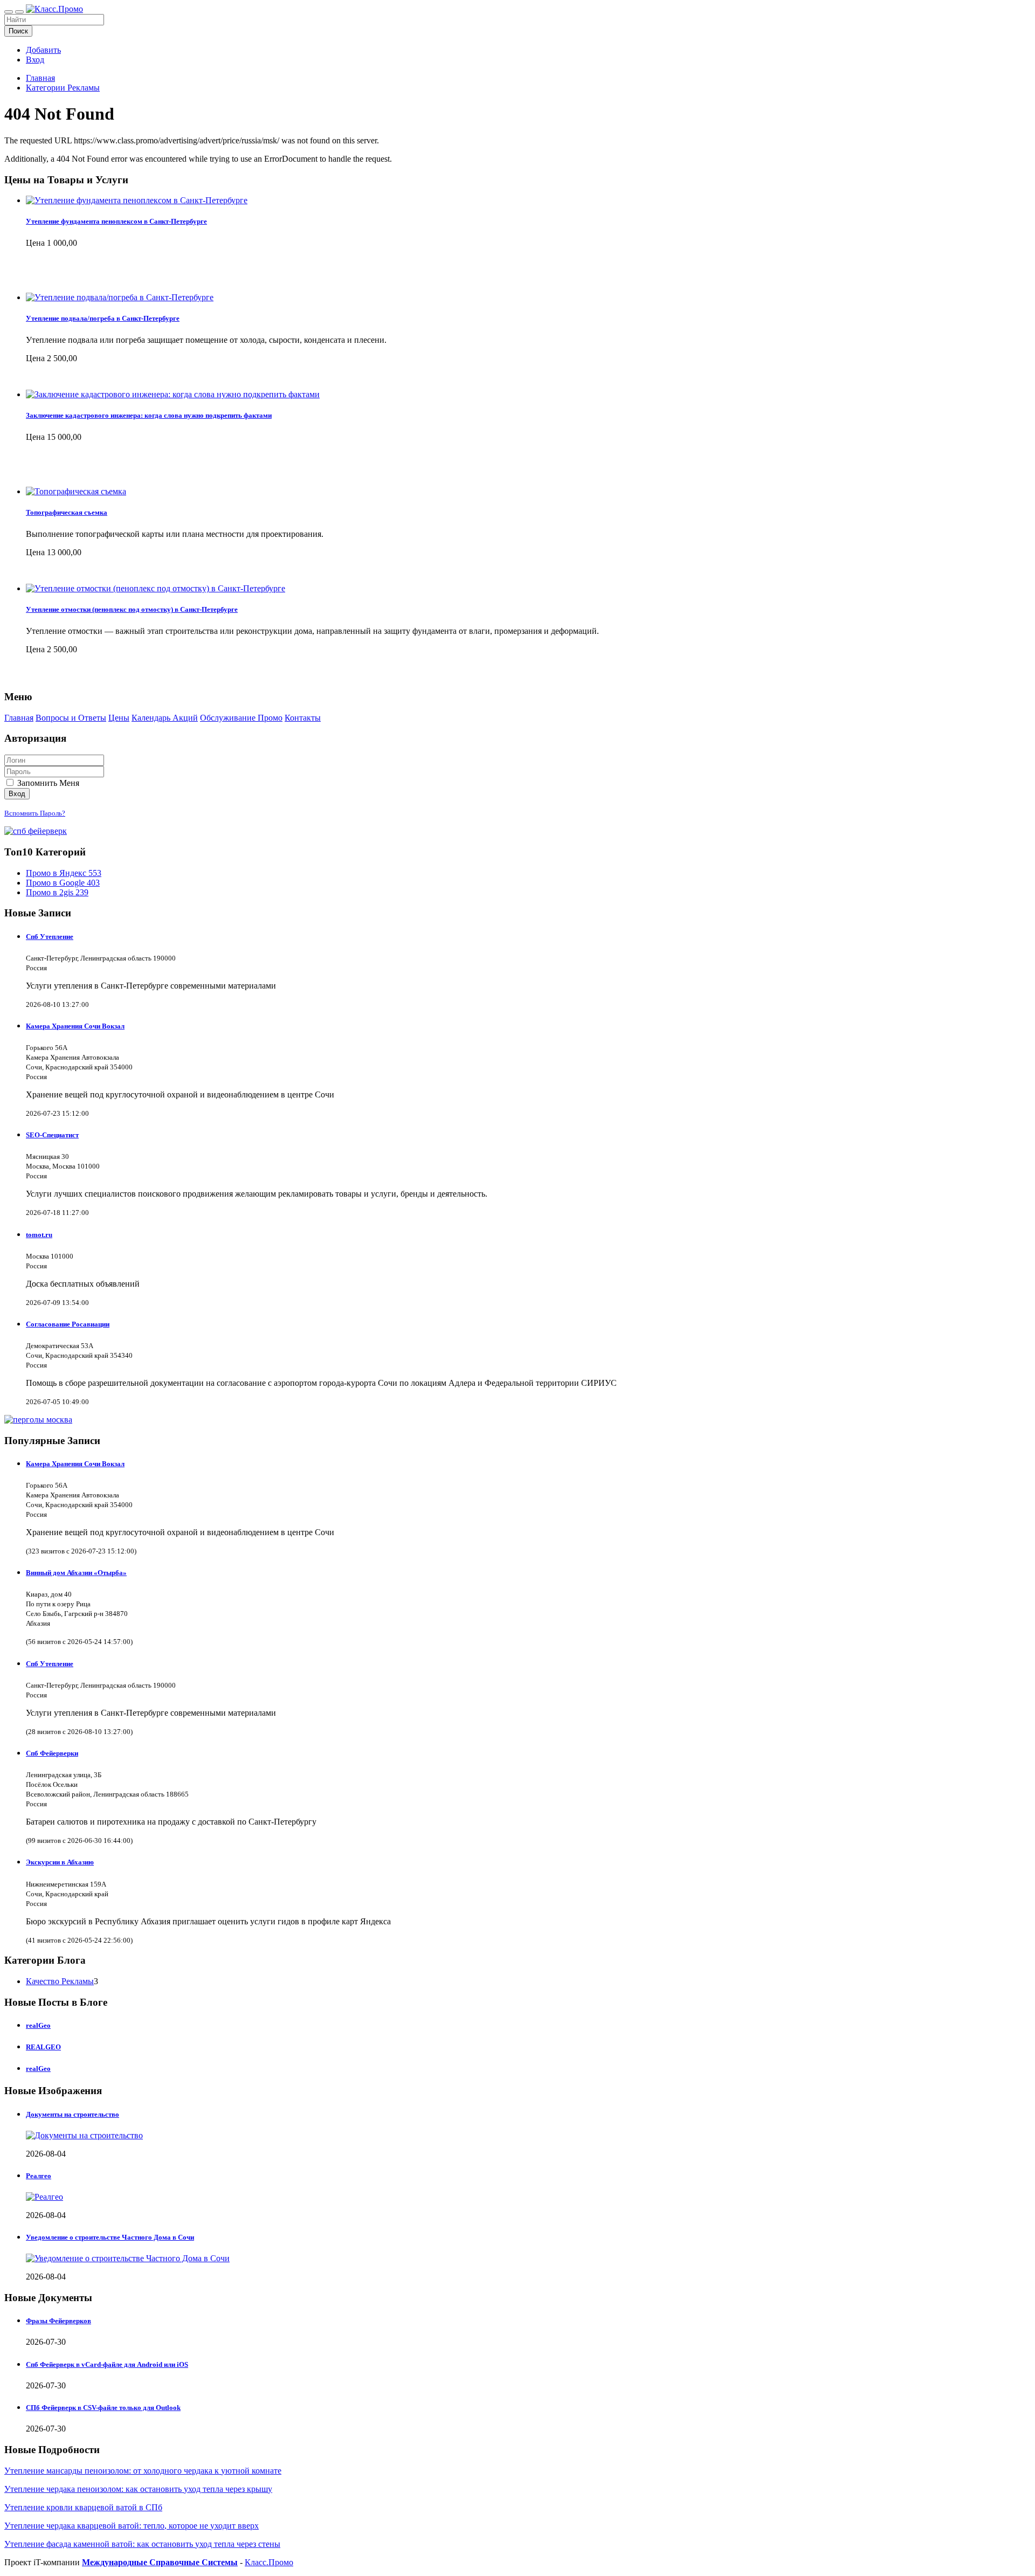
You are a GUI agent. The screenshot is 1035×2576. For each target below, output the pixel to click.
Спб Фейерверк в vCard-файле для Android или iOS (107, 2364)
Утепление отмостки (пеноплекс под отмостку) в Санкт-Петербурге (132, 609)
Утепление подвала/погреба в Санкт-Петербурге (103, 318)
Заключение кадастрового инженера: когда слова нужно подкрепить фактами (149, 415)
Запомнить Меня (47, 783)
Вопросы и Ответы (71, 718)
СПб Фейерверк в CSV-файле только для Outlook (103, 2408)
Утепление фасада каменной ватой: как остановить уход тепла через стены (142, 2544)
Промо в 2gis (57, 892)
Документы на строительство (73, 2114)
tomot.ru (39, 1235)
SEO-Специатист (52, 1135)
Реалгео (39, 2176)
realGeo (38, 2025)
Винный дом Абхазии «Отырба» (76, 1573)
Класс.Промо (269, 2562)
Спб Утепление (50, 937)
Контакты (303, 718)
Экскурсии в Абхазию (60, 1862)
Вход (35, 60)
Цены (119, 718)
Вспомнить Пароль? (35, 813)
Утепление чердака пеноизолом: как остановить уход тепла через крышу (138, 2489)
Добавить (43, 50)
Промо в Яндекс (64, 873)
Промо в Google (63, 883)
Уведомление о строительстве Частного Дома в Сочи (110, 2237)
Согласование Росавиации (68, 1324)
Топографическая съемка (67, 512)
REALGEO (43, 2047)
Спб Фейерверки (52, 1753)
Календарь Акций (165, 718)
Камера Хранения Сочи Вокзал (75, 1026)
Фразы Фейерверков (58, 2321)
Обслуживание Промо (241, 718)
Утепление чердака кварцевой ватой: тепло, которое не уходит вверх (132, 2526)
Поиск (18, 31)
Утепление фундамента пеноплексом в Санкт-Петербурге (116, 221)
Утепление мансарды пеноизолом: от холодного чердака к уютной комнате (143, 2471)
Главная (40, 78)
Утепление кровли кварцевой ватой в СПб (83, 2507)
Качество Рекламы (60, 1981)
